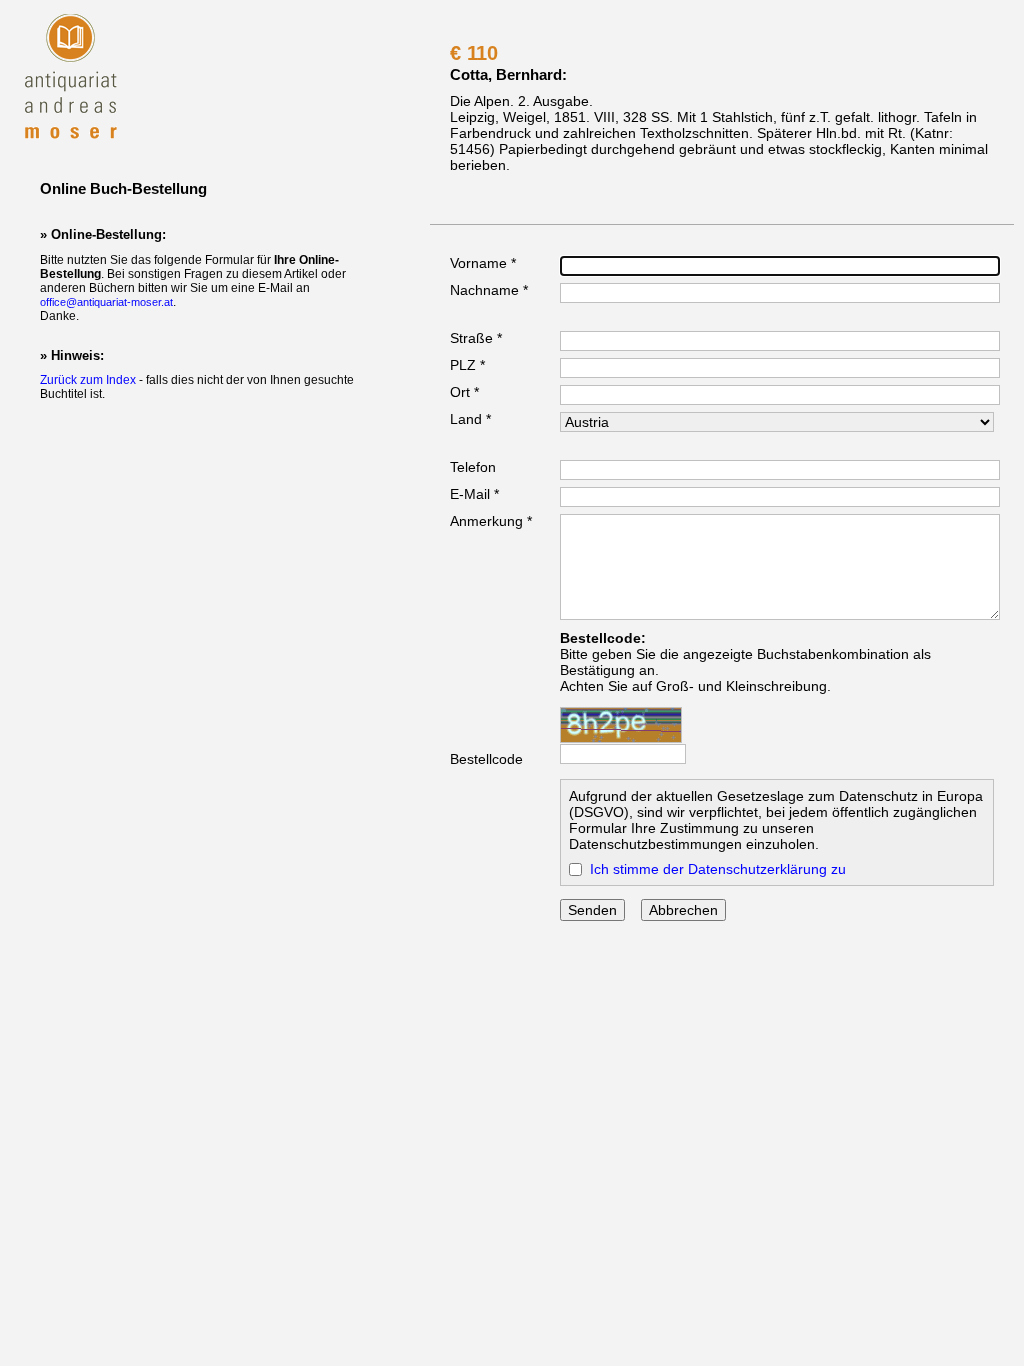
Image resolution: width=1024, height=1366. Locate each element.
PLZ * (467, 365)
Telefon (473, 467)
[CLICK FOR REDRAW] (621, 725)
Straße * (476, 338)
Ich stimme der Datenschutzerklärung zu (718, 869)
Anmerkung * (491, 521)
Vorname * (483, 263)
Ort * (464, 392)
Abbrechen (683, 910)
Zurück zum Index (88, 380)
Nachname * (489, 290)
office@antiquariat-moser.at (106, 302)
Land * (470, 419)
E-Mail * (474, 494)
